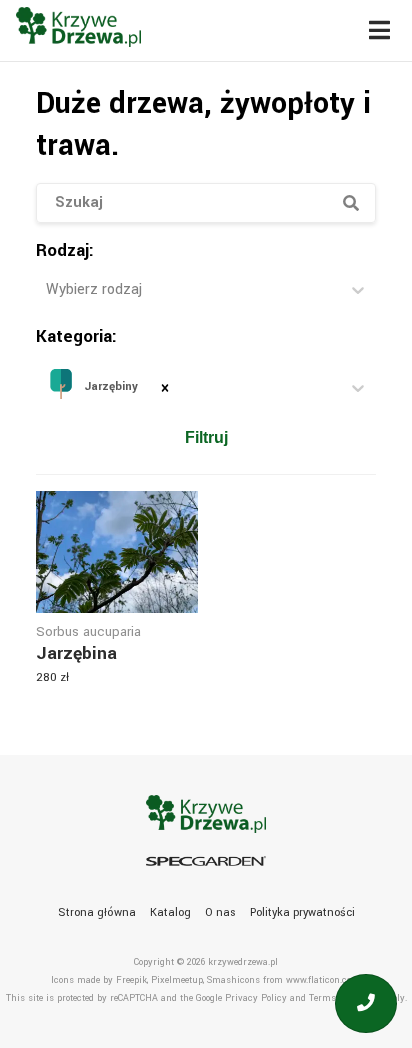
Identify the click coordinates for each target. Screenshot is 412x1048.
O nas (220, 912)
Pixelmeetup (177, 980)
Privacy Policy (256, 998)
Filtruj (206, 437)
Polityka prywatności (302, 912)
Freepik (131, 980)
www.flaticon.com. (324, 980)
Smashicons (233, 980)
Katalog (170, 912)
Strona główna (97, 912)
